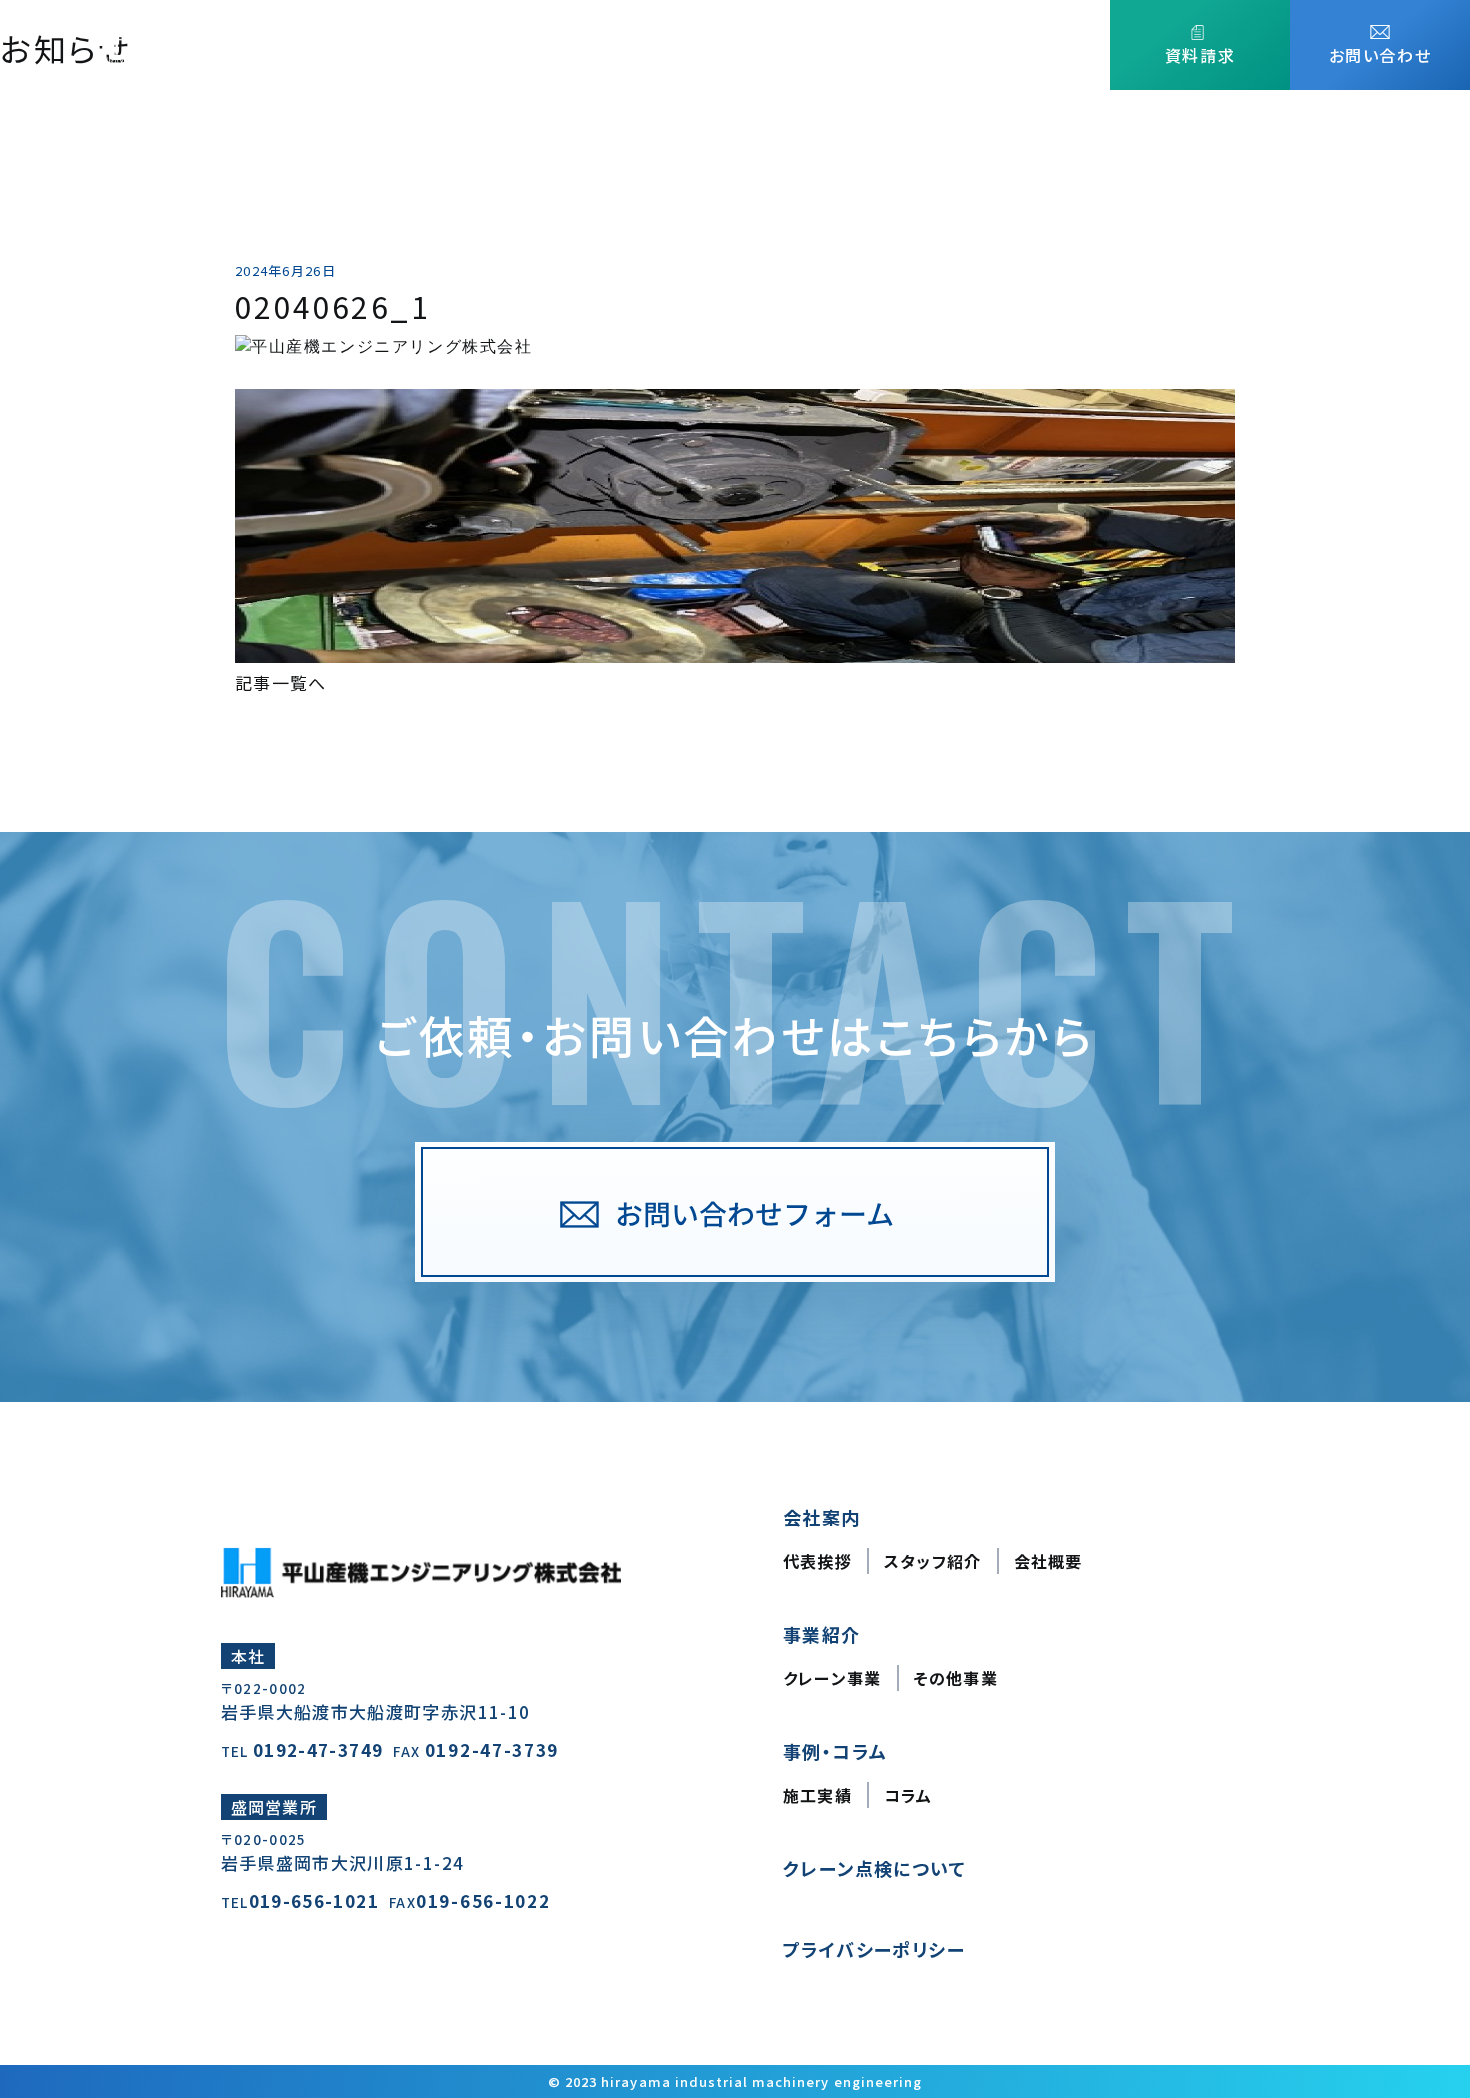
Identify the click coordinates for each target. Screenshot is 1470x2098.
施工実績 (817, 1795)
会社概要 (1048, 1561)
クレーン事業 (832, 1678)
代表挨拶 (817, 1561)
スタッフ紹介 (933, 1561)
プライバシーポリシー (874, 1949)
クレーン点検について (1003, 44)
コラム (908, 1795)
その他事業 (956, 1678)
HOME (559, 44)
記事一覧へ (281, 682)
